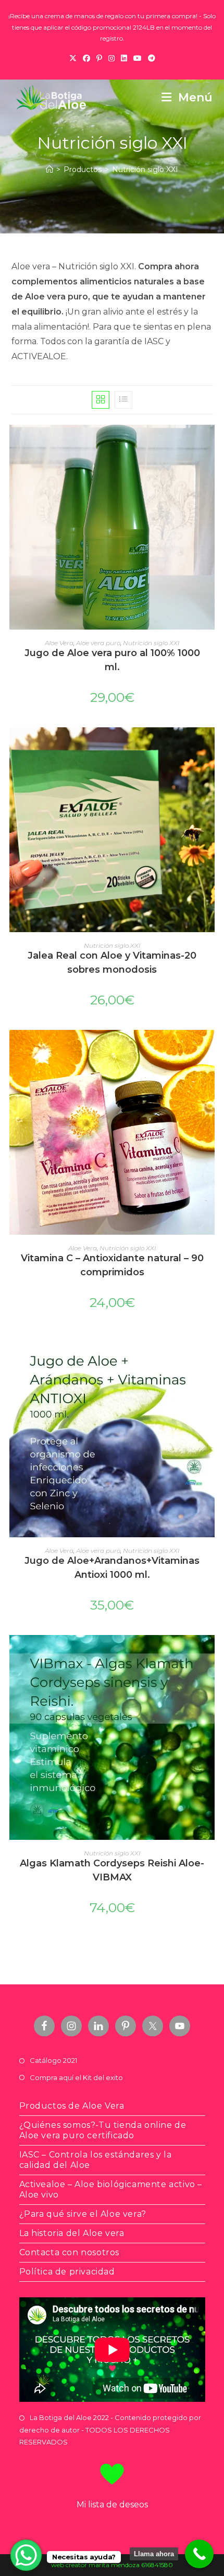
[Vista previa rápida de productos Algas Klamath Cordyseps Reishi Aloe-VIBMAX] (209, 1653)
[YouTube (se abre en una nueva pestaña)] (138, 58)
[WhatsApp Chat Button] (26, 2555)
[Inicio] (49, 169)
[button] (209, 470)
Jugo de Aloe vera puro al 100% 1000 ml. (112, 660)
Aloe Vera (59, 643)
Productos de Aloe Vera (72, 2106)
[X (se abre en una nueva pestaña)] (73, 58)
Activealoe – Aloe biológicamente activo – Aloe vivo (111, 2189)
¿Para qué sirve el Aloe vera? (83, 2214)
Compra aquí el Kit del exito (76, 2077)
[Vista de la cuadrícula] (101, 400)
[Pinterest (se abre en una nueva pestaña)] (99, 58)
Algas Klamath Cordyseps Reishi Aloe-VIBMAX (112, 1870)
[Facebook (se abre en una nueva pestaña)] (86, 58)
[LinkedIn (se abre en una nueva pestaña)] (124, 58)
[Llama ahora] (199, 2554)
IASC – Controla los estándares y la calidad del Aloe (96, 2160)
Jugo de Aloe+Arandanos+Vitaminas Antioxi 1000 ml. (112, 1568)
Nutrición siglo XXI (145, 169)
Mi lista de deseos (112, 2505)
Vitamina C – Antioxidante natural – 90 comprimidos (112, 1265)
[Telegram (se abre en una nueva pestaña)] (152, 58)
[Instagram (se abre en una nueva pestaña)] (111, 58)
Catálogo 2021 (53, 2060)
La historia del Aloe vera (72, 2233)
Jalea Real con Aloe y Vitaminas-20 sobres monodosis (112, 963)
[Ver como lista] (123, 400)
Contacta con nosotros (70, 2252)
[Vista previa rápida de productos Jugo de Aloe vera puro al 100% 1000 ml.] (209, 443)
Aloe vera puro (98, 643)
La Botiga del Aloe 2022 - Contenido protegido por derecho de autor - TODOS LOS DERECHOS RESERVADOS (110, 2430)
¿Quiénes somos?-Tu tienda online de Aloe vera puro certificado (103, 2130)
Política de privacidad (67, 2272)
